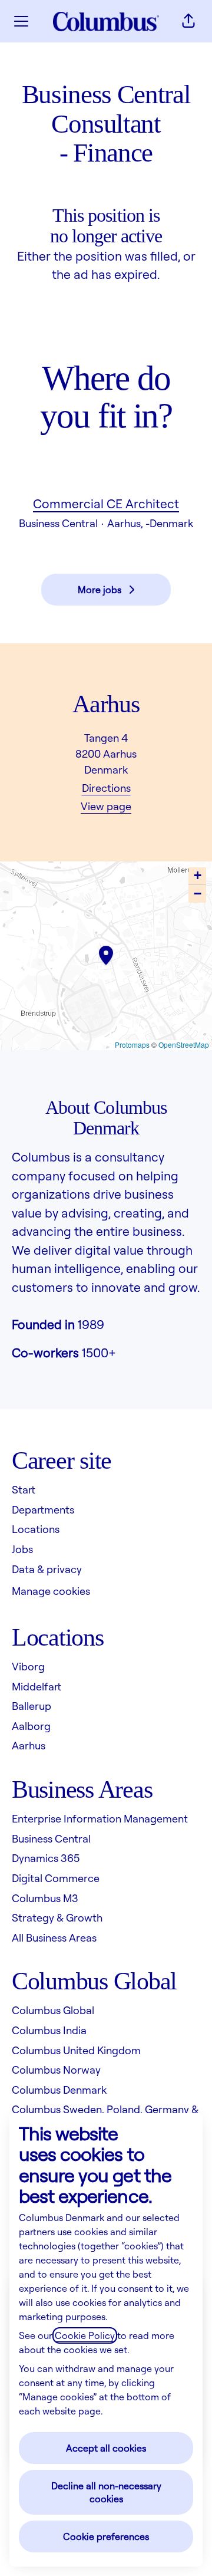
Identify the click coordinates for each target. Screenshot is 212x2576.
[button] (188, 21)
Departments (43, 1509)
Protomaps (132, 1044)
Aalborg (31, 1726)
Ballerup (32, 1706)
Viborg (28, 1666)
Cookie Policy (85, 2335)
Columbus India (49, 2030)
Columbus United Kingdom (76, 2050)
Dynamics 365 (46, 1858)
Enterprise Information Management (100, 1818)
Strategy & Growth (57, 1917)
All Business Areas (54, 1937)
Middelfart (37, 1686)
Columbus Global (53, 2010)
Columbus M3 (45, 1898)
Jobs (22, 1549)
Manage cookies (51, 1591)
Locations (36, 1529)
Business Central (51, 1838)
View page (106, 806)
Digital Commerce (56, 1878)
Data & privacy (47, 1569)
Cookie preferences (106, 2536)
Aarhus (29, 1745)
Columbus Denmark (59, 2090)
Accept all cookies (106, 2448)
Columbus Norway (56, 2070)
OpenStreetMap (184, 1044)
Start (24, 1489)
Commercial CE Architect (106, 504)
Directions (106, 788)
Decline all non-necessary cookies (106, 2492)
